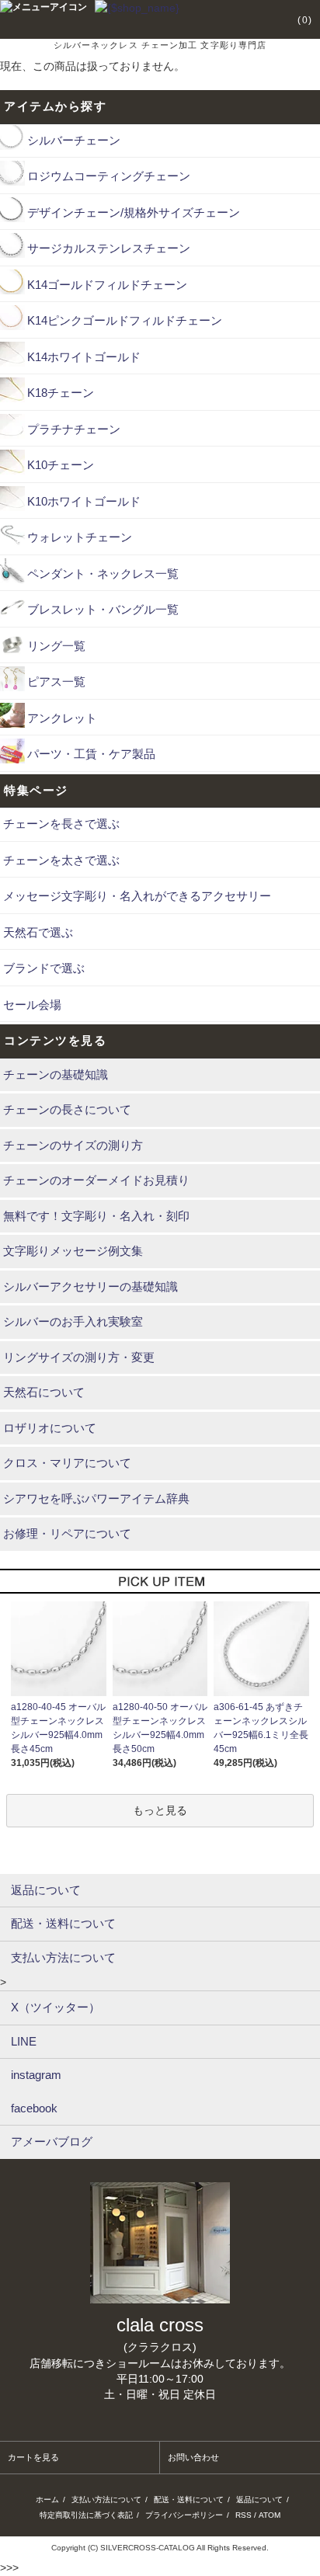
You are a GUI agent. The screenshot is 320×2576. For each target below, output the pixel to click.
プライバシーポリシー (184, 2515)
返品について (259, 2500)
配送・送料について (189, 2500)
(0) (305, 20)
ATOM (270, 2515)
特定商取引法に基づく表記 (86, 2515)
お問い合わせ (193, 2457)
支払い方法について (106, 2500)
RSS (243, 2515)
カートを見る (33, 2457)
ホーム (47, 2500)
